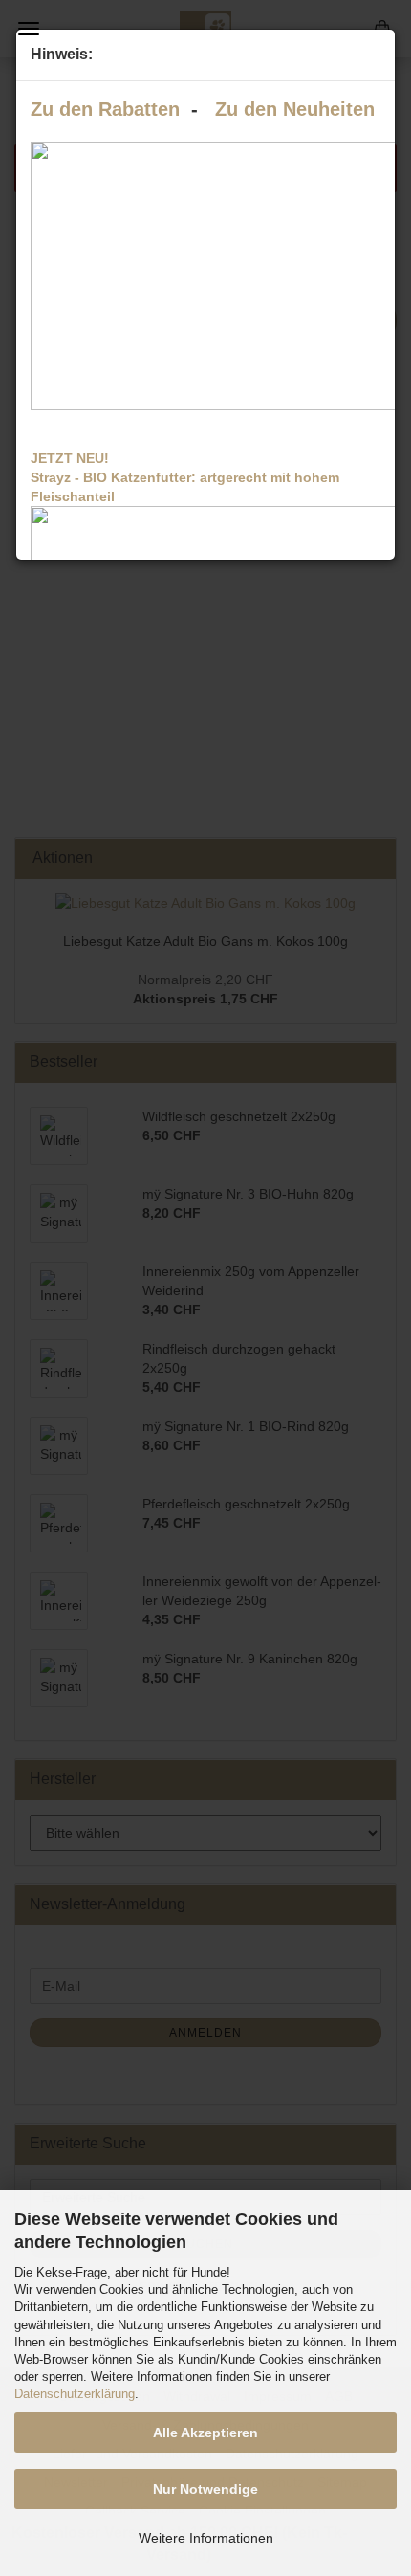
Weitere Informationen (206, 2538)
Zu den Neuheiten (295, 109)
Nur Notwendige (205, 2489)
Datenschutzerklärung (75, 2394)
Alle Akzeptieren (205, 2433)
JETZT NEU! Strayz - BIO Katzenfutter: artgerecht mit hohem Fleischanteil (185, 477)
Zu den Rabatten (105, 109)
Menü (29, 29)
